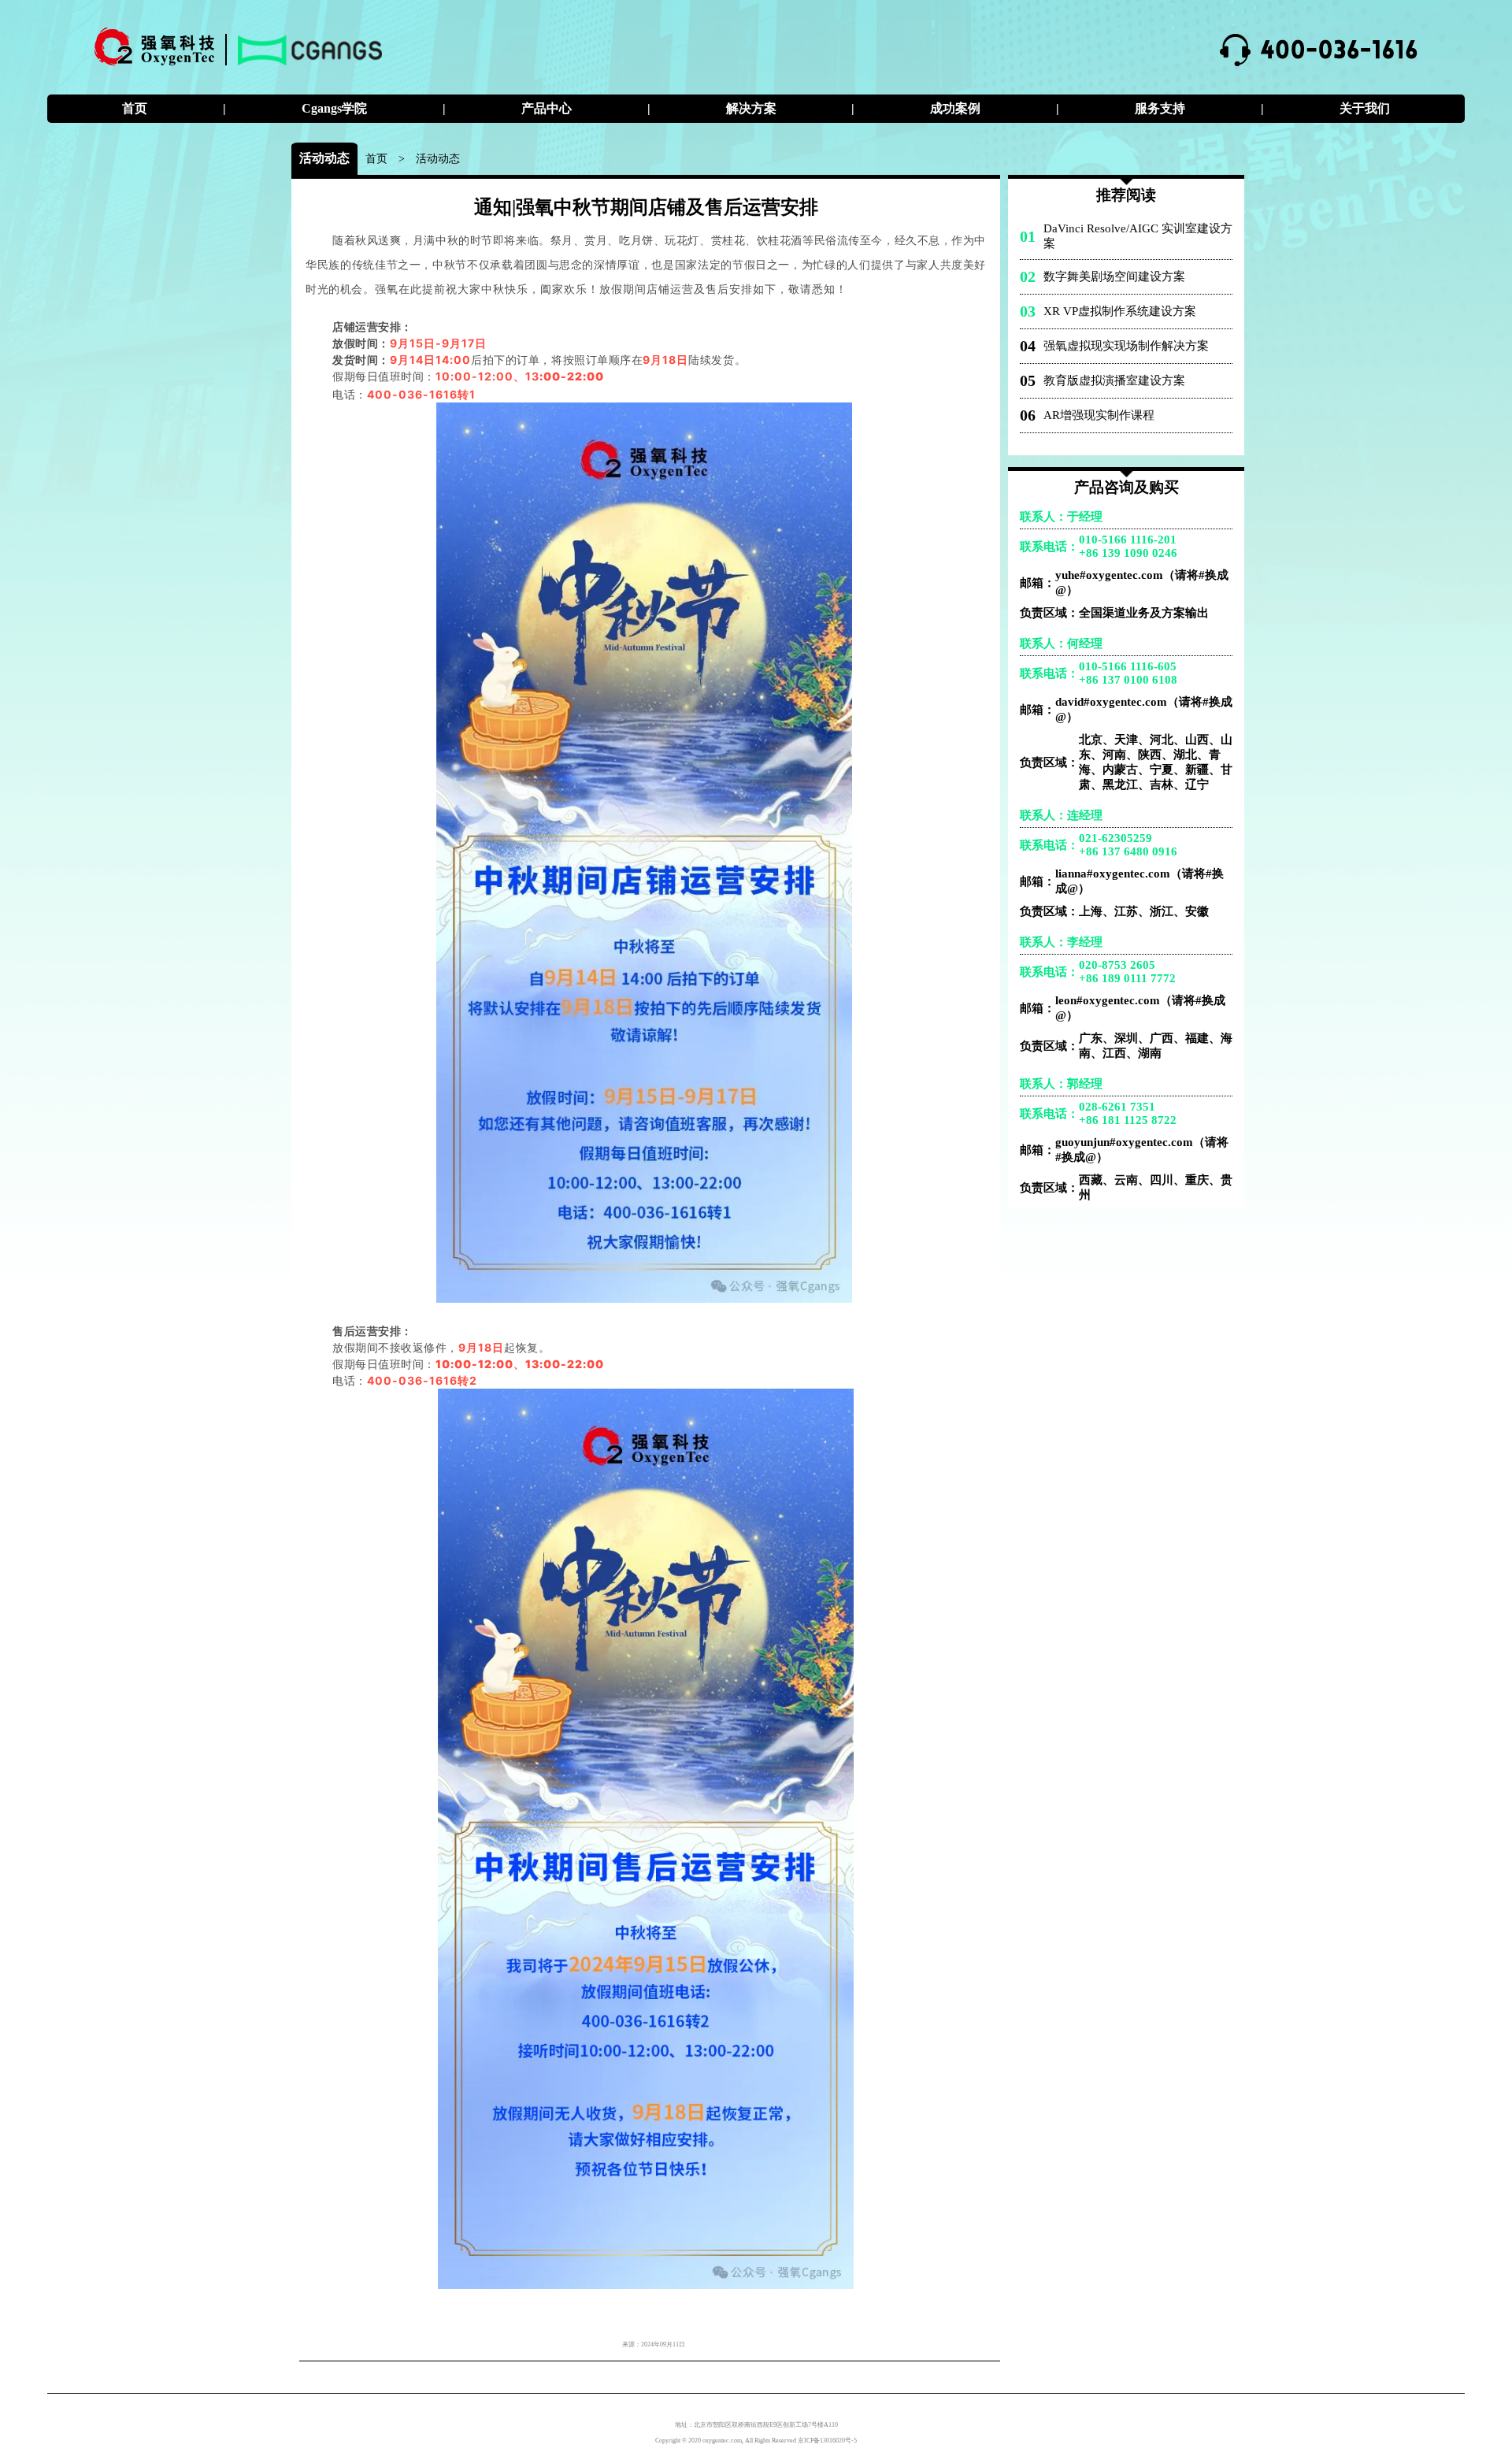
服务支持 (1160, 108)
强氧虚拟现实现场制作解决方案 (1126, 346)
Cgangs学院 (334, 108)
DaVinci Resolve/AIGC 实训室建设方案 (1138, 236)
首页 (135, 108)
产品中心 (547, 108)
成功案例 (955, 108)
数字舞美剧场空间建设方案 (1114, 276)
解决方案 (751, 108)
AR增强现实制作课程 (1099, 415)
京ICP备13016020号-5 (827, 2441)
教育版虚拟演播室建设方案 (1114, 380)
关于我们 (1365, 108)
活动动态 (438, 158)
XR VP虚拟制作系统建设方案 (1120, 311)
